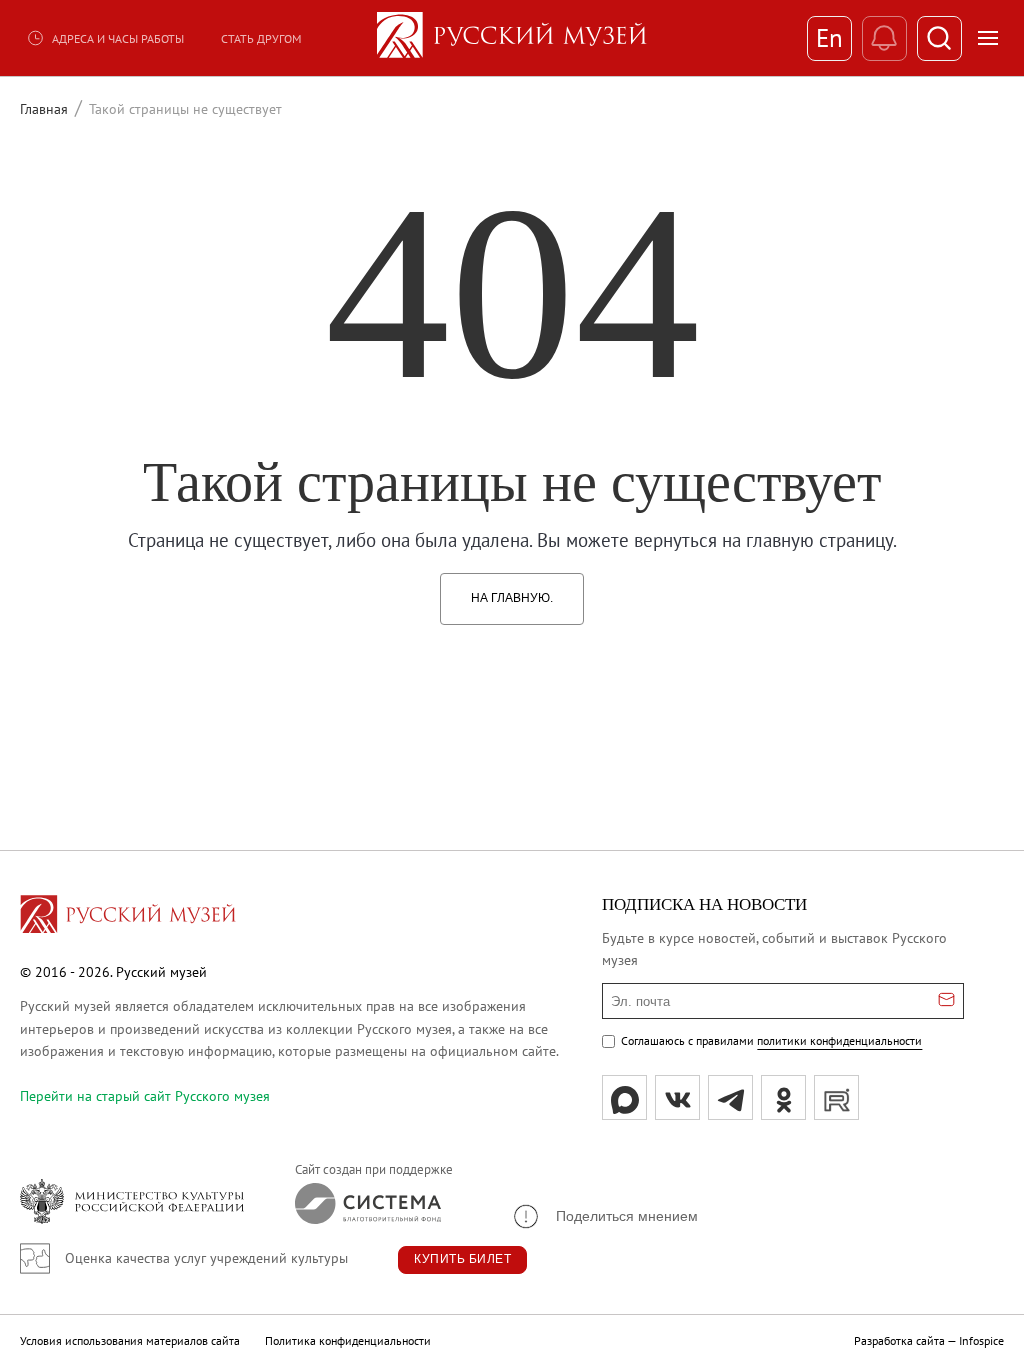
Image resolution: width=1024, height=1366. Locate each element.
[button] (604, 1216)
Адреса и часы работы (118, 38)
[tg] (730, 1097)
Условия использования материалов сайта (130, 1340)
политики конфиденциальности (839, 1040)
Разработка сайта (899, 1340)
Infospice (981, 1340)
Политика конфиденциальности (348, 1340)
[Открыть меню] (988, 38)
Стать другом (261, 38)
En (829, 38)
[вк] (677, 1097)
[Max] (624, 1097)
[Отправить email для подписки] (946, 1001)
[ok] (783, 1097)
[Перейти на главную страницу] (128, 917)
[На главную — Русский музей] (512, 38)
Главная (44, 109)
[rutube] (836, 1097)
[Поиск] (939, 38)
